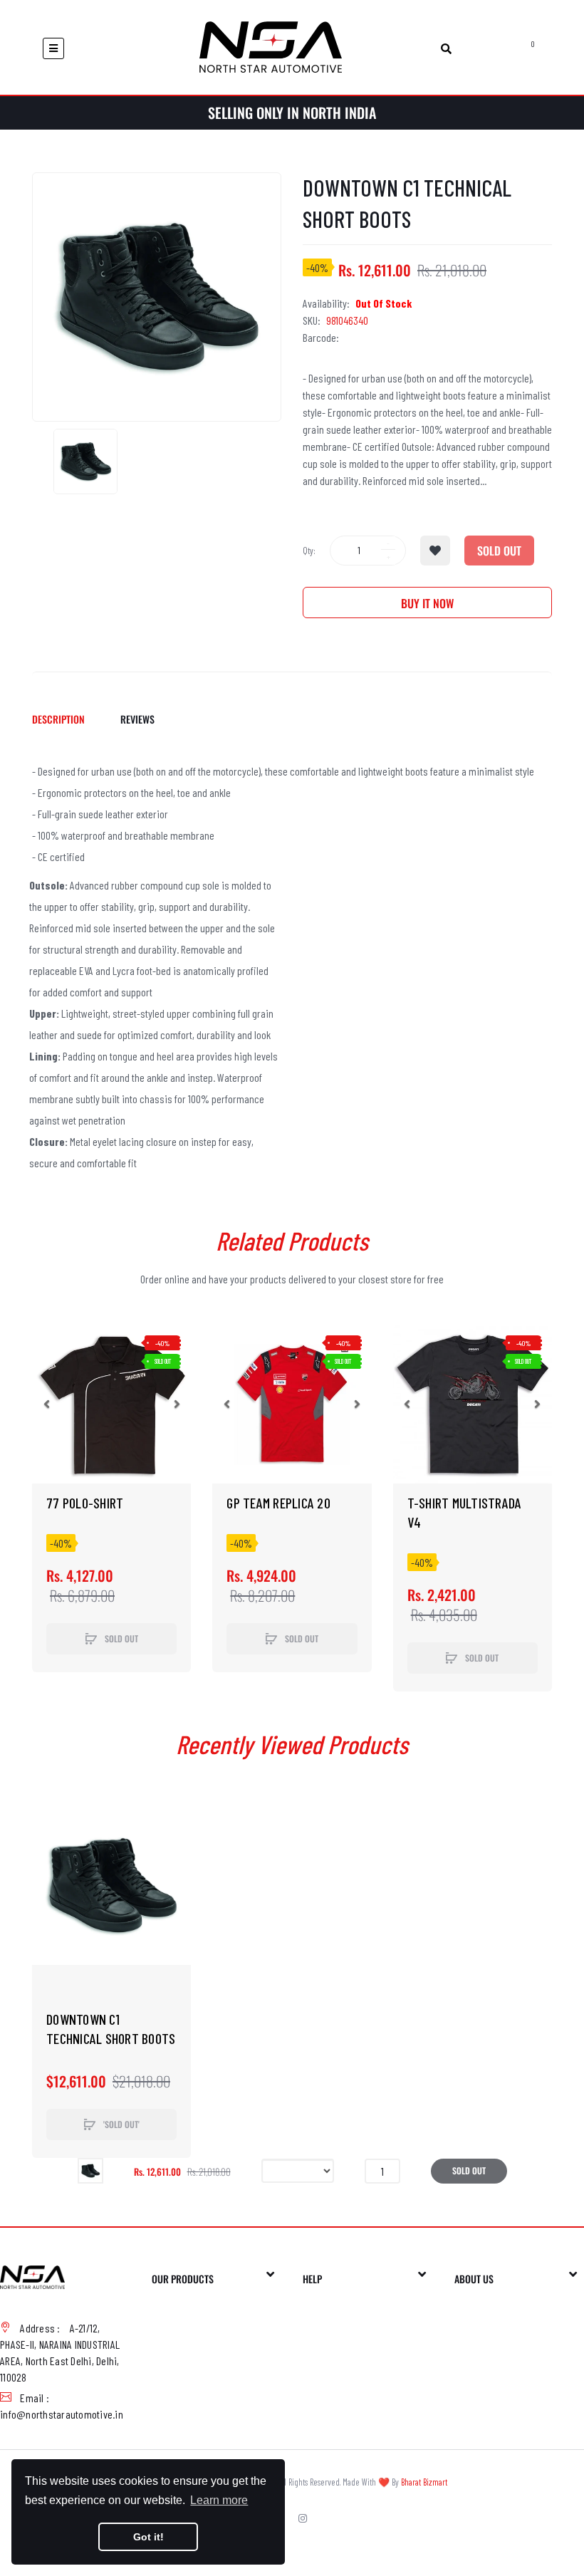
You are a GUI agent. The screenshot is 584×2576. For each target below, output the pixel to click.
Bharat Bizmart (424, 2482)
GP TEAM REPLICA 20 (278, 1503)
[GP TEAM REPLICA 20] (292, 1404)
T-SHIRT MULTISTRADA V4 (465, 1512)
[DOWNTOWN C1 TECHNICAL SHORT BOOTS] (85, 462)
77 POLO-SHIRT (85, 1503)
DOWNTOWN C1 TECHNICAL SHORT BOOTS (111, 2029)
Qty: (309, 551)
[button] (46, 1404)
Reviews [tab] (137, 719)
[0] (517, 48)
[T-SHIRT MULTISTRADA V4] (473, 1404)
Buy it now (427, 603)
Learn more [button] (219, 2500)
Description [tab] (58, 719)
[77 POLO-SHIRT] (111, 1404)
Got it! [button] (148, 2537)
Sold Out (499, 551)
